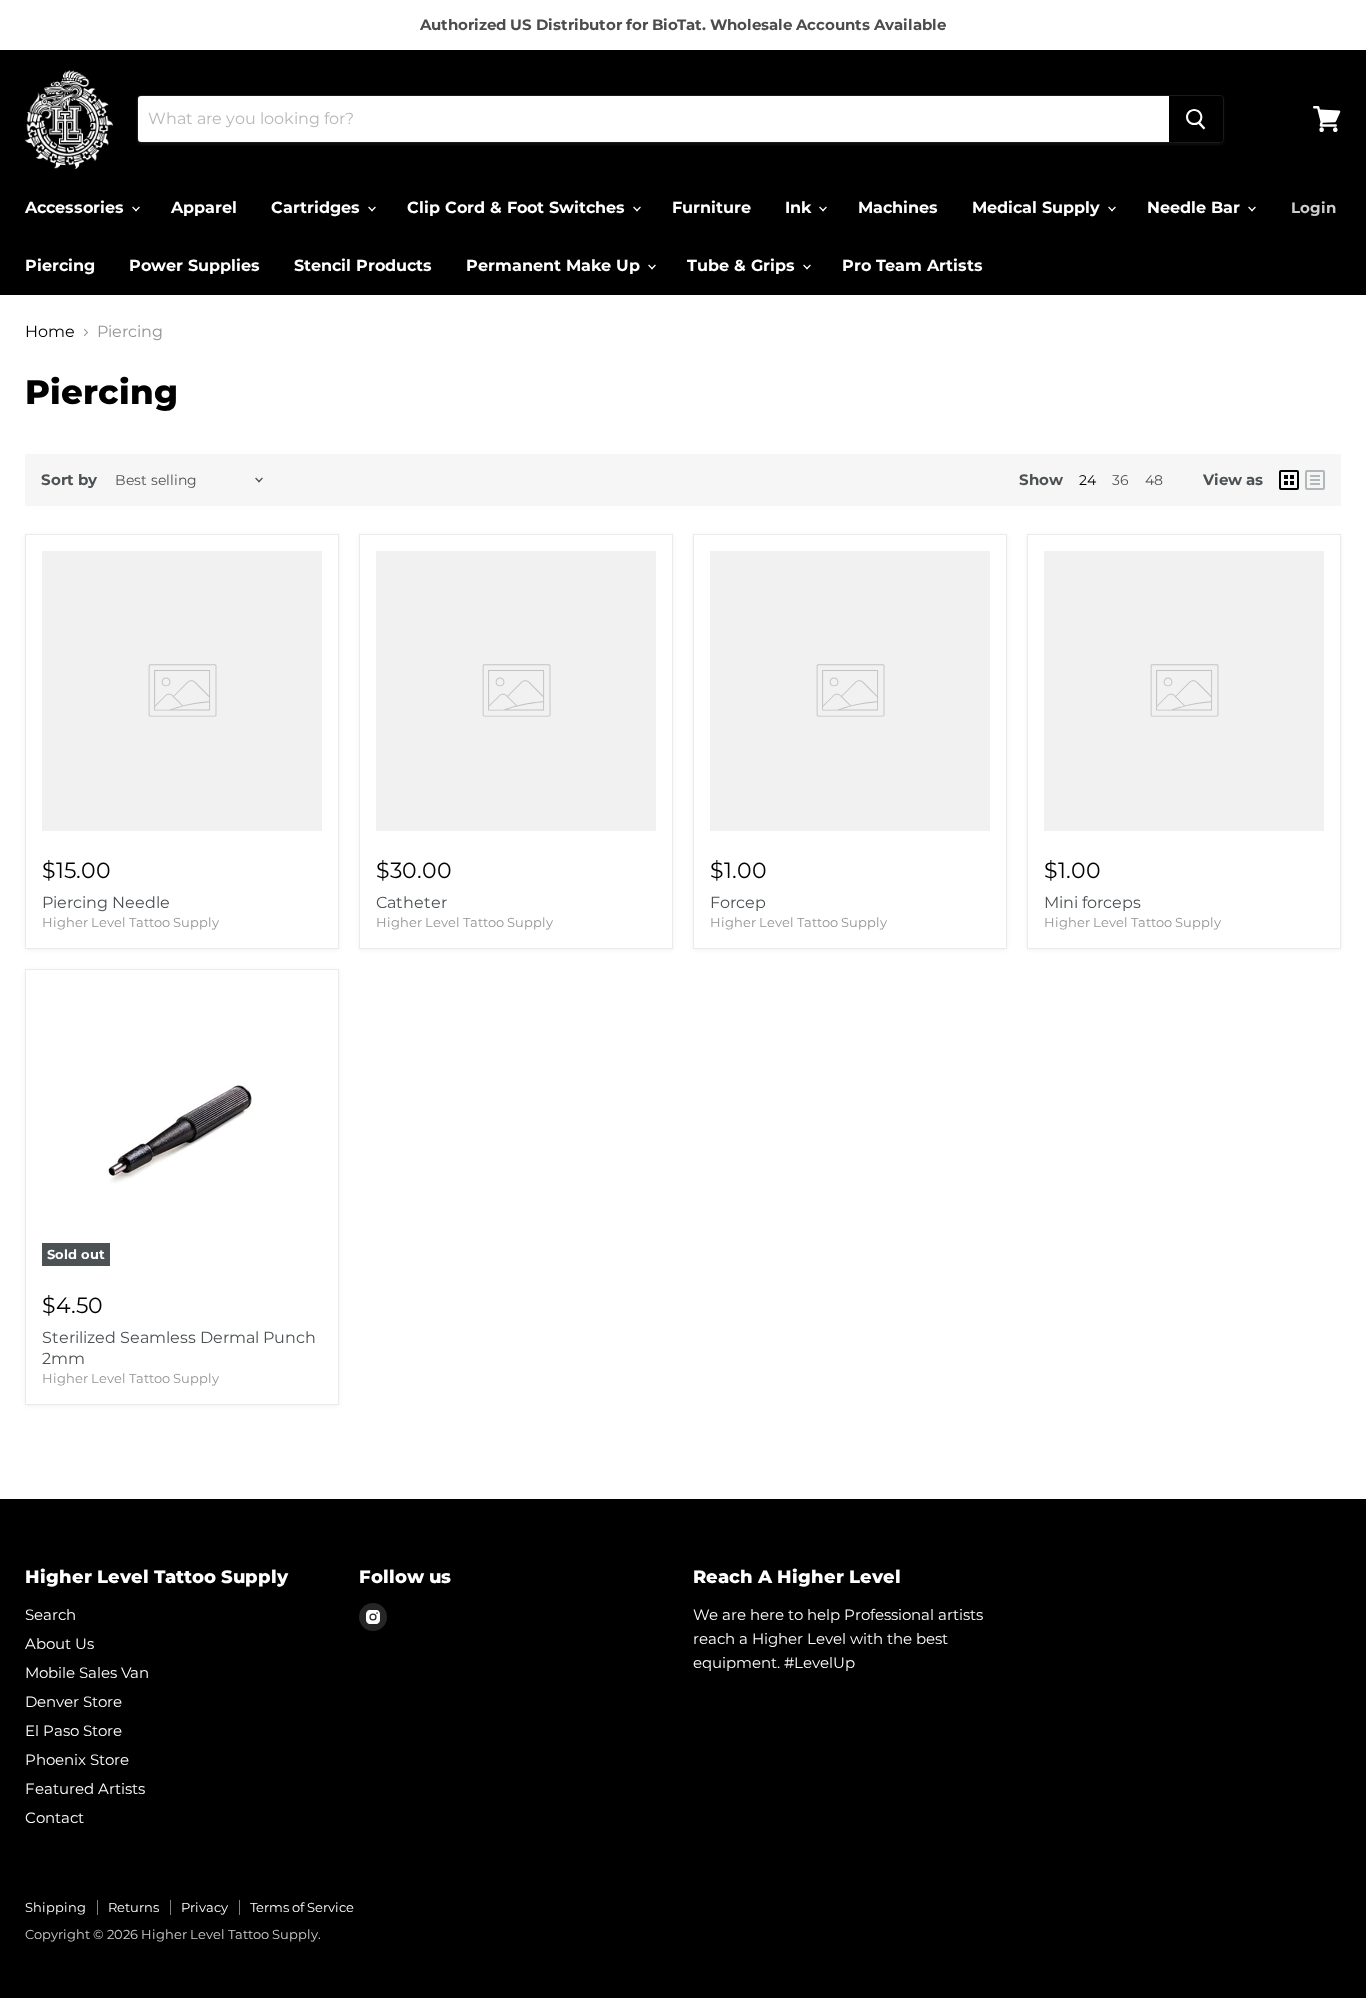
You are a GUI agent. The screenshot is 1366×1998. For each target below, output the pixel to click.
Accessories (77, 207)
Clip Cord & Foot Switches (518, 207)
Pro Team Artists (912, 265)
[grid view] (1289, 480)
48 (1154, 480)
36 (1120, 480)
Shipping (55, 1907)
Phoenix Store (77, 1759)
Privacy (204, 1907)
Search (50, 1614)
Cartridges (318, 207)
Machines (898, 207)
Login (1313, 207)
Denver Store (73, 1701)
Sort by (69, 479)
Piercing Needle (106, 902)
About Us (59, 1643)
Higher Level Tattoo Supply (130, 922)
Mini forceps (1092, 902)
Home (50, 332)
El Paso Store (73, 1730)
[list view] (1315, 480)
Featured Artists (85, 1788)
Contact (54, 1817)
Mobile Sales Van (87, 1672)
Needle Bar (1196, 207)
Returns (133, 1907)
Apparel (204, 207)
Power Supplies (194, 265)
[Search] (1196, 119)
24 (1087, 480)
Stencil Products (363, 265)
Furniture (711, 207)
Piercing (60, 265)
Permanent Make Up (555, 265)
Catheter (411, 902)
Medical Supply (1038, 207)
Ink (800, 207)
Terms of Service (302, 1907)
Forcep (738, 902)
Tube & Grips (743, 265)
